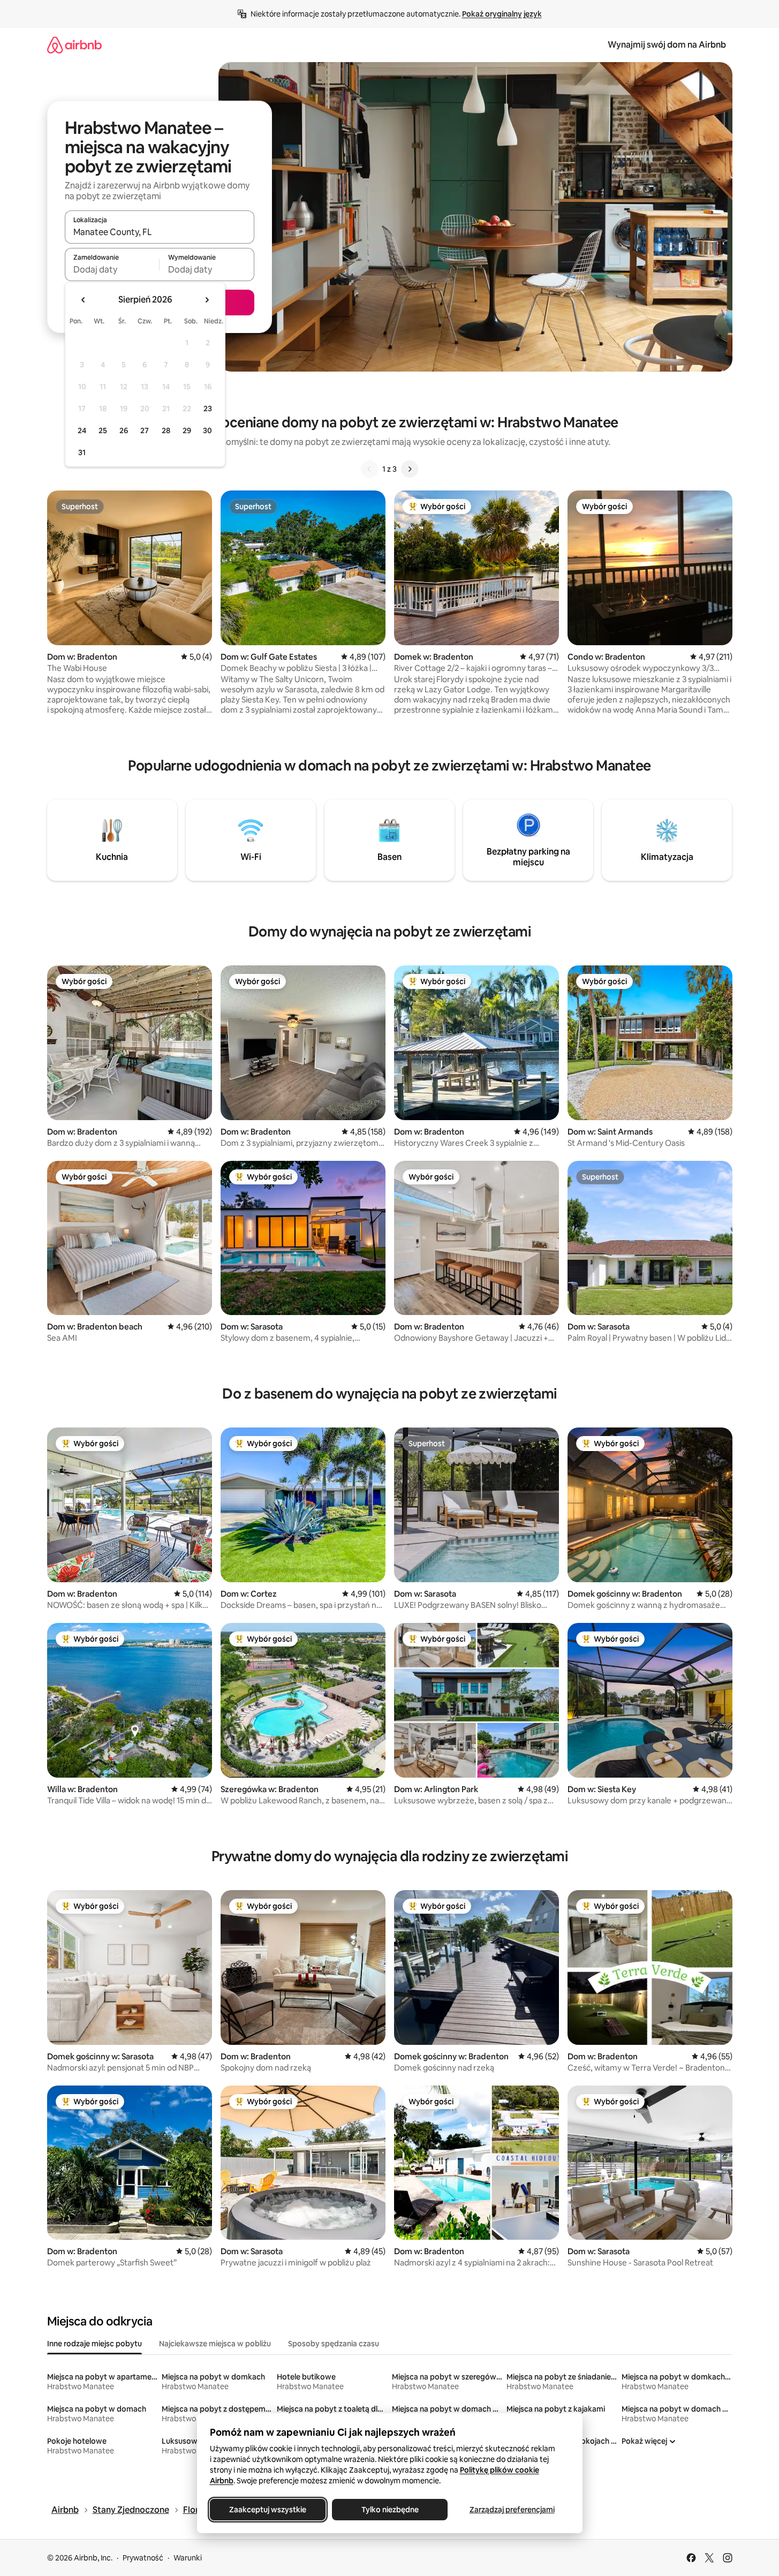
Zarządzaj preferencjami (512, 2510)
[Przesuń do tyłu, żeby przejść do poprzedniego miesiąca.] (84, 300)
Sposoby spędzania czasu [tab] (334, 2344)
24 (82, 430)
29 (187, 430)
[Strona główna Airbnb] (74, 45)
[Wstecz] (369, 469)
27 (145, 430)
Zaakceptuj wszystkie (268, 2510)
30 (207, 430)
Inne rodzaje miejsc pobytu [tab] (94, 2344)
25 (103, 430)
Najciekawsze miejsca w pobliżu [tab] (215, 2344)
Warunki (188, 2558)
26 (124, 430)
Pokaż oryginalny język (502, 14)
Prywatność (143, 2558)
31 (82, 452)
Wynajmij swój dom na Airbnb (667, 45)
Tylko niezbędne (389, 2510)
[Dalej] (410, 469)
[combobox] (160, 232)
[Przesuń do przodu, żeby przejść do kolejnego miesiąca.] (207, 300)
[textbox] (112, 269)
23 (208, 409)
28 (166, 430)
